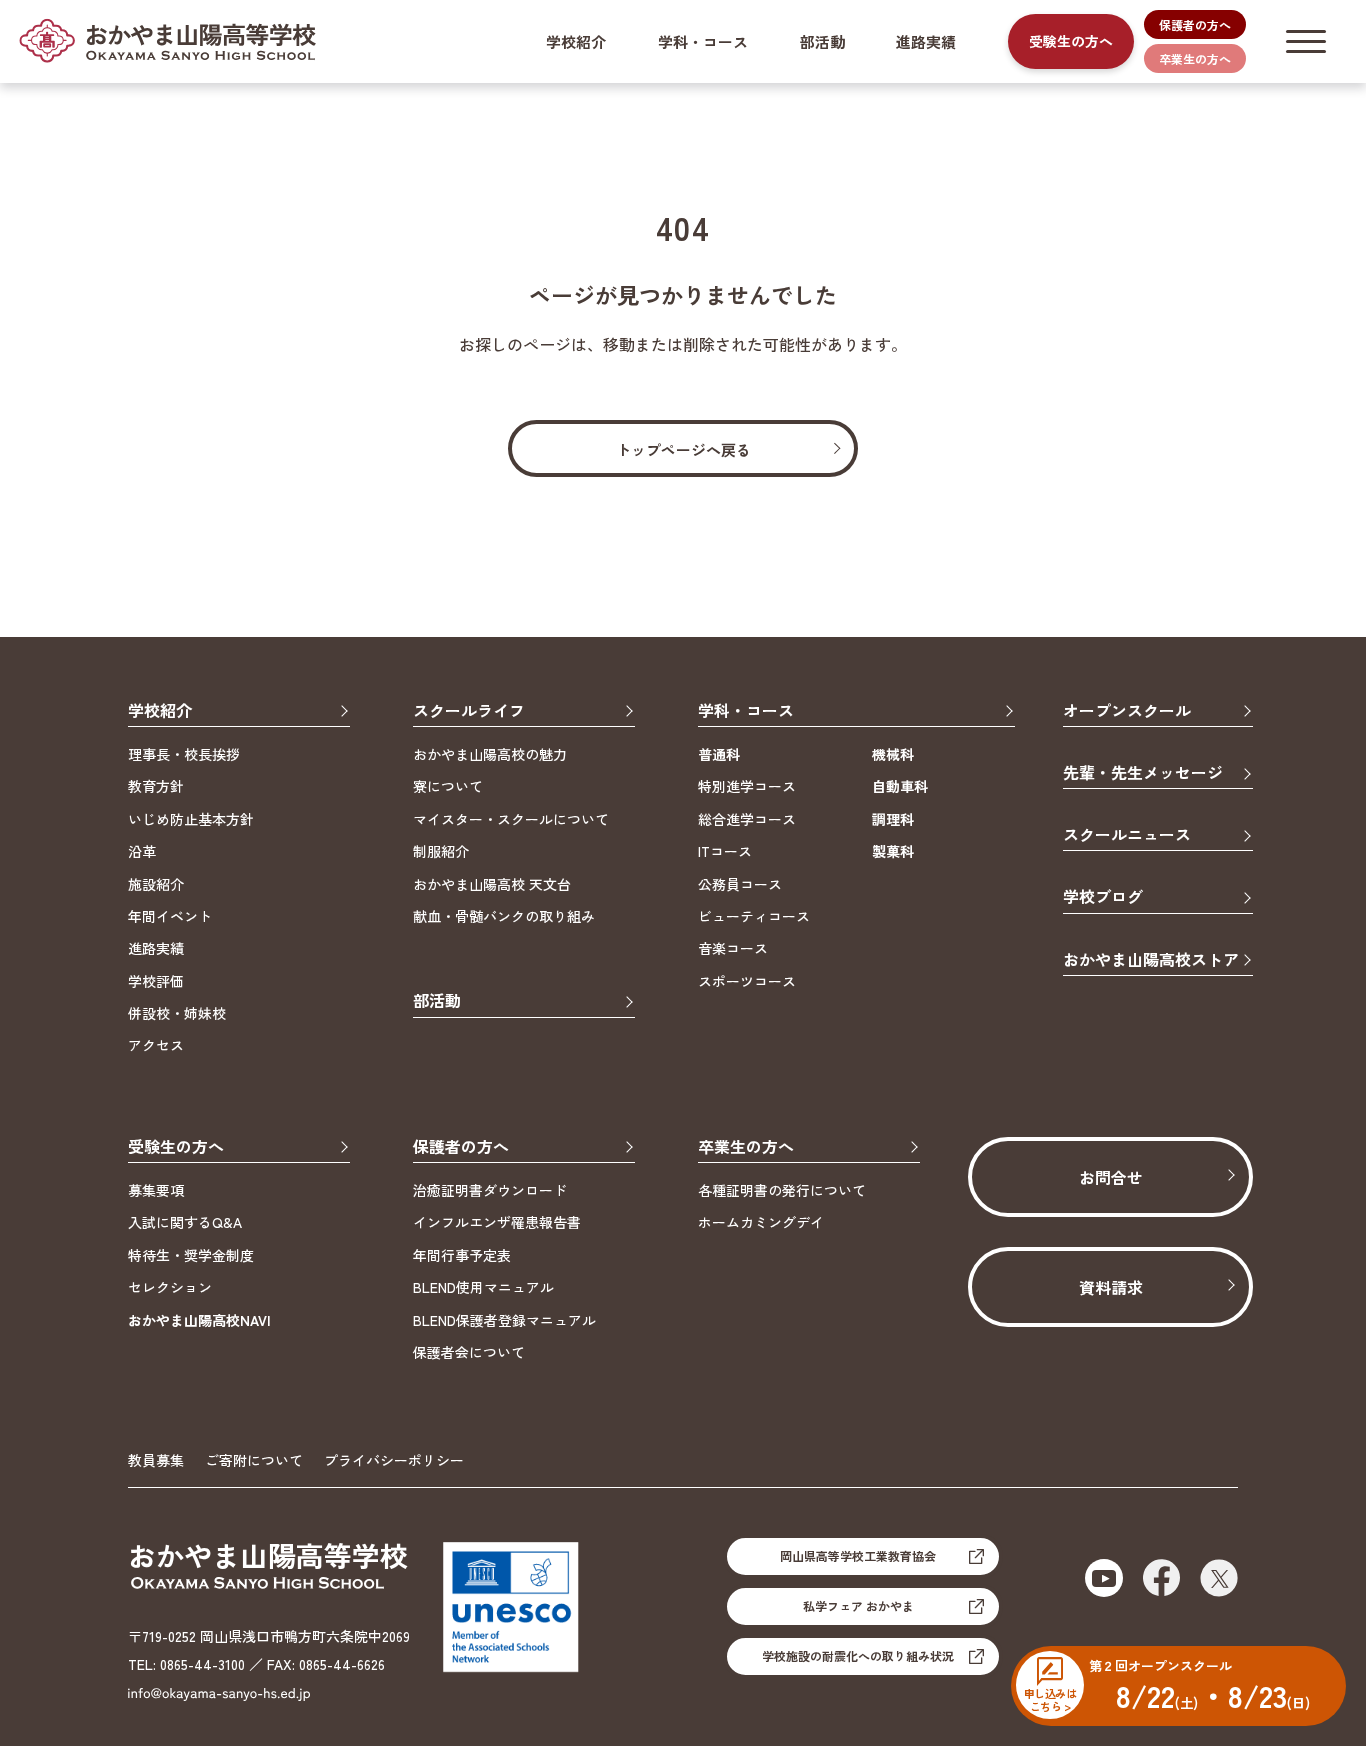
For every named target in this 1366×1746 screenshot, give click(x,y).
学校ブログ (1103, 897)
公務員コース (740, 884)
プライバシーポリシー (394, 1460)
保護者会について (469, 1352)
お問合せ (1111, 1177)
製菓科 (893, 851)
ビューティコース (754, 916)
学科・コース (703, 41)
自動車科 (900, 786)
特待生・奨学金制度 (191, 1255)
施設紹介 (156, 884)
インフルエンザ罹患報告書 (497, 1222)
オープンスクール (1127, 711)
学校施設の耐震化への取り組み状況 (858, 1655)
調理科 (893, 819)
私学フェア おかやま (858, 1605)
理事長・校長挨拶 (184, 754)
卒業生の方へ (1195, 58)
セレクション (170, 1287)
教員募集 (156, 1460)
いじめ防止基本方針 (191, 819)
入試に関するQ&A (185, 1222)
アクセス (156, 1045)
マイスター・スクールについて (511, 819)
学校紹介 (576, 41)
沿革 (142, 851)
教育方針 (156, 786)
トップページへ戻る (683, 449)
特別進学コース (747, 786)
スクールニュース (1127, 835)
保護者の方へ (1195, 24)
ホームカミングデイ (761, 1222)
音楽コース (733, 948)
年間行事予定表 (462, 1255)
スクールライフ (469, 711)
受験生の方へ (1071, 41)
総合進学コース (747, 819)
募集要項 (156, 1190)
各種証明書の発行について (782, 1190)
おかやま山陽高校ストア (1151, 960)
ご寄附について (254, 1460)
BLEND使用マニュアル (483, 1287)
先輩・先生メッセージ (1143, 773)
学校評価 (156, 981)
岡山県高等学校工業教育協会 (858, 1555)
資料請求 (1111, 1287)
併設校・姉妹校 (177, 1013)
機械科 (893, 754)
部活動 (822, 41)
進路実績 (926, 41)
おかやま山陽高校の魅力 (490, 754)
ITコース (725, 851)
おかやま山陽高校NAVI (199, 1320)
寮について (448, 786)
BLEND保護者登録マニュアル (504, 1320)
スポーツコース (747, 981)
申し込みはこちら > (1050, 1699)
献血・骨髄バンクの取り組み (504, 916)
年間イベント (170, 916)
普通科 (719, 754)
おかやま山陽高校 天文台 (492, 884)
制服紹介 (441, 851)
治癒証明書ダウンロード (490, 1190)
